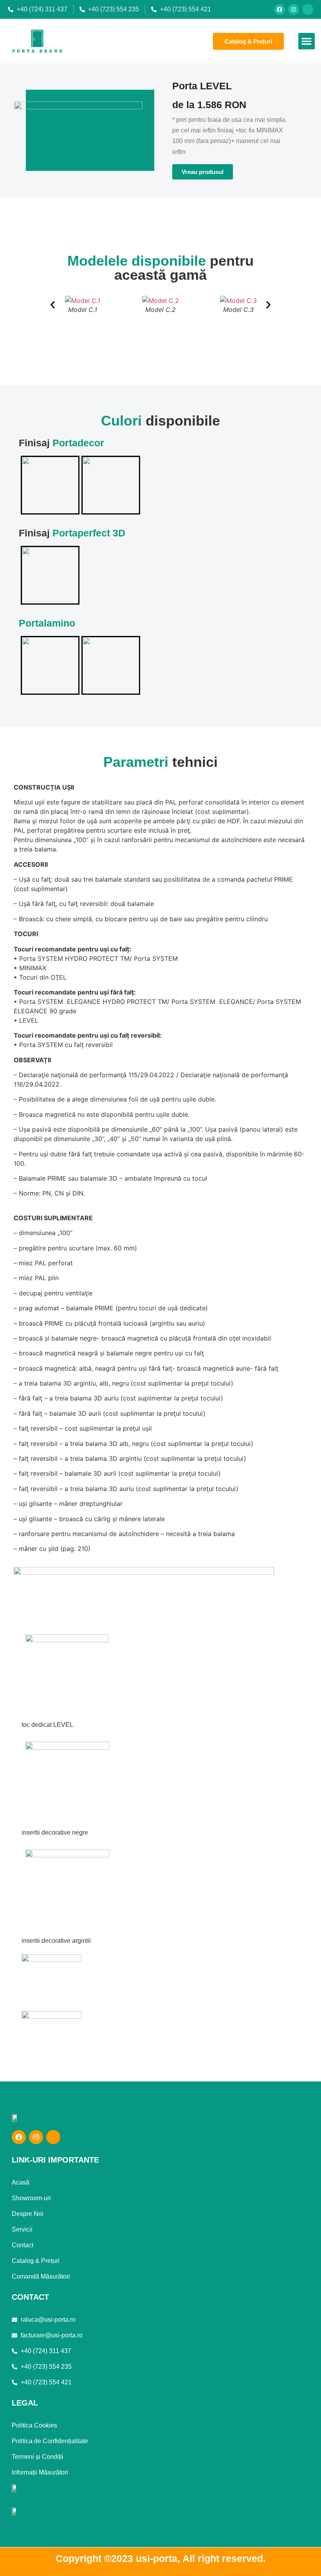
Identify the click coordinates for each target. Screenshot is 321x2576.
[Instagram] (294, 9)
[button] (307, 41)
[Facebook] (280, 9)
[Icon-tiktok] (308, 9)
